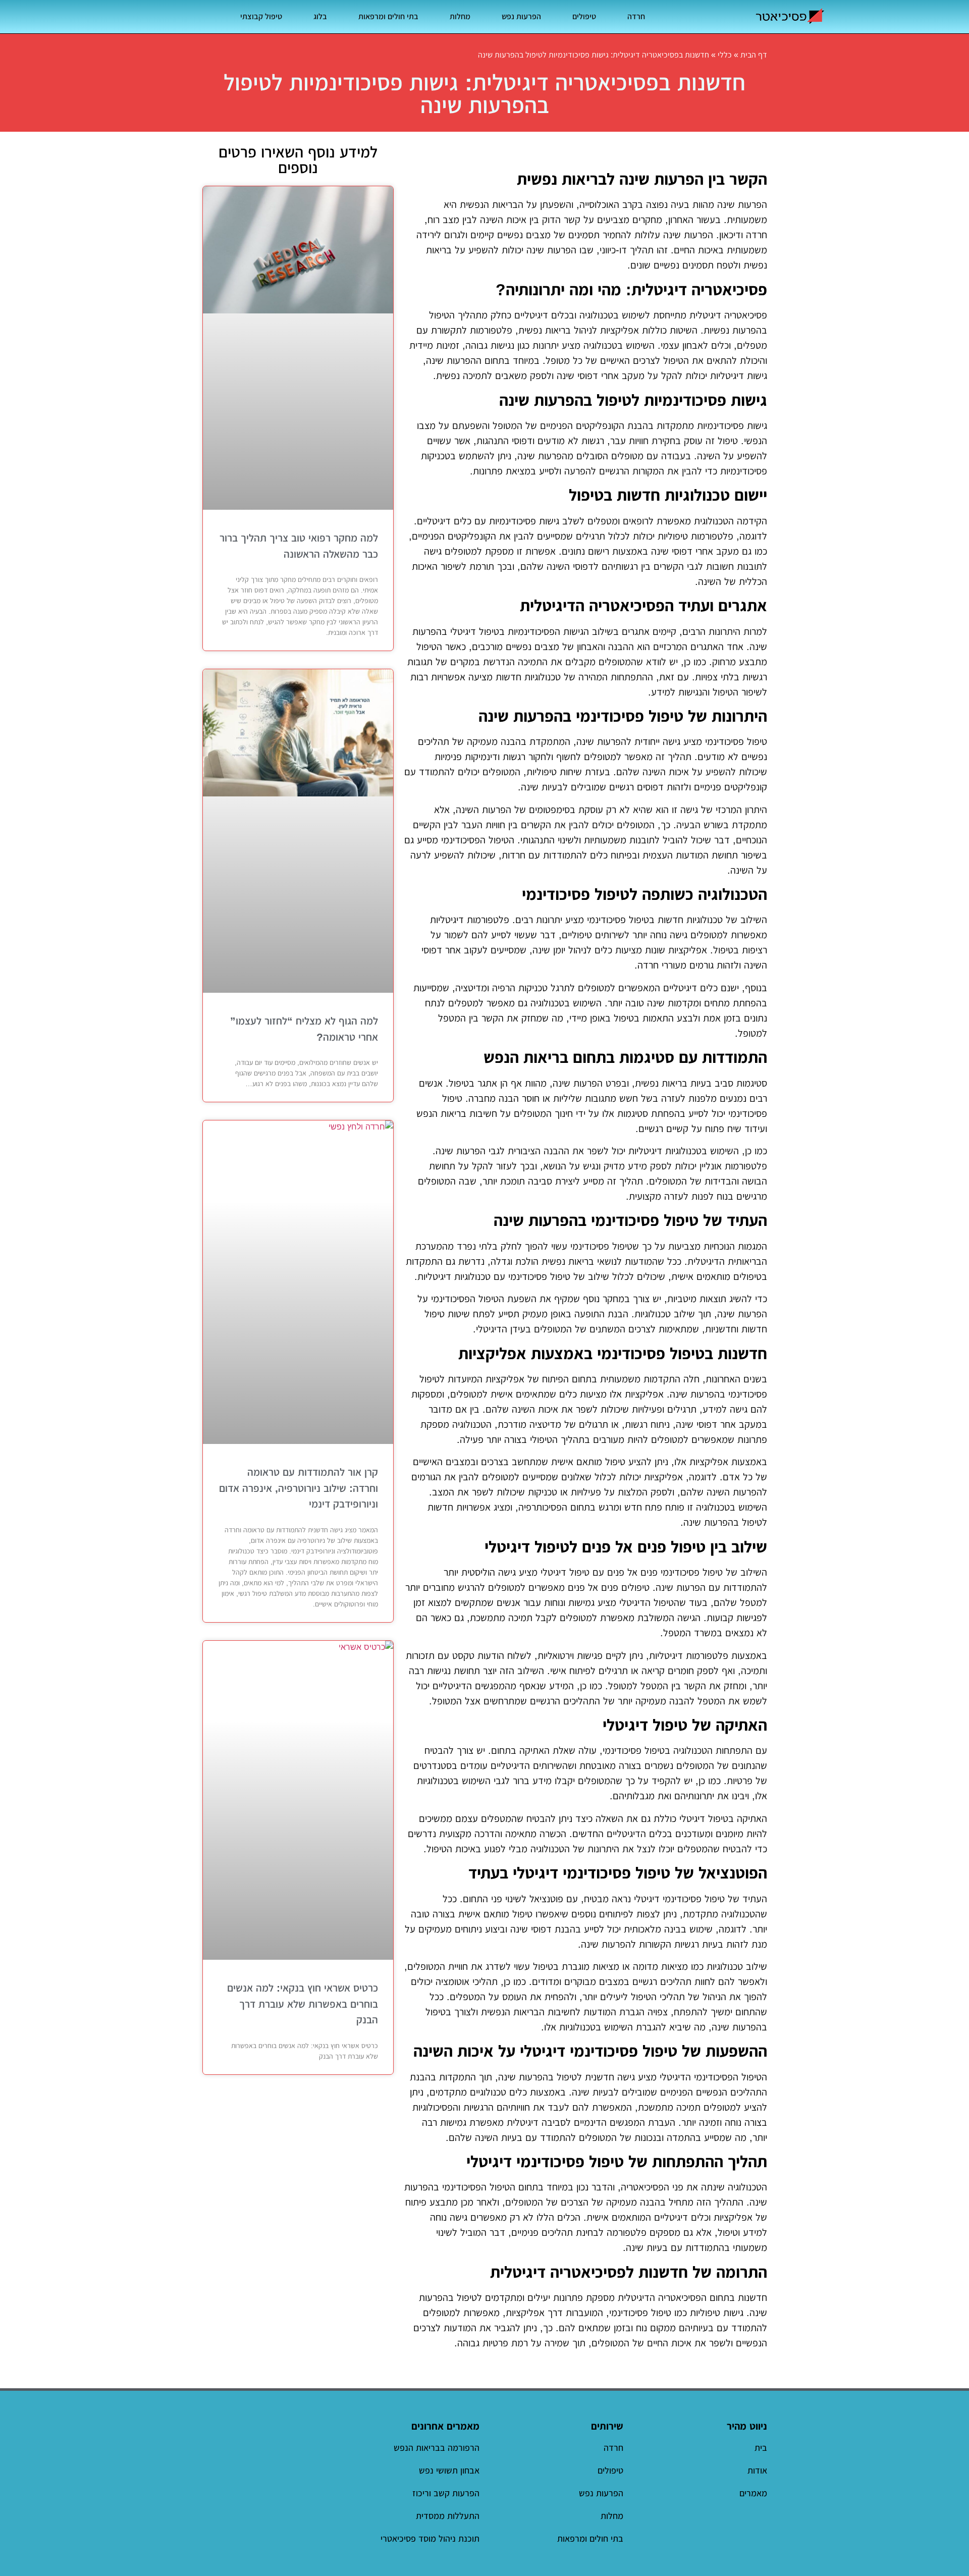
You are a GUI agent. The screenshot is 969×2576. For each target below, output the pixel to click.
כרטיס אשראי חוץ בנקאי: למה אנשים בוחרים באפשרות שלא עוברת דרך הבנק (303, 2004)
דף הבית (754, 55)
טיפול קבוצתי (261, 16)
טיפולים (584, 16)
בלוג (320, 16)
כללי (725, 55)
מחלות (460, 16)
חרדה (636, 16)
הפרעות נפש (521, 16)
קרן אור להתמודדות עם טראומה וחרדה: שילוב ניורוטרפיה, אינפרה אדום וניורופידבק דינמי (299, 1488)
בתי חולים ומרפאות (388, 16)
